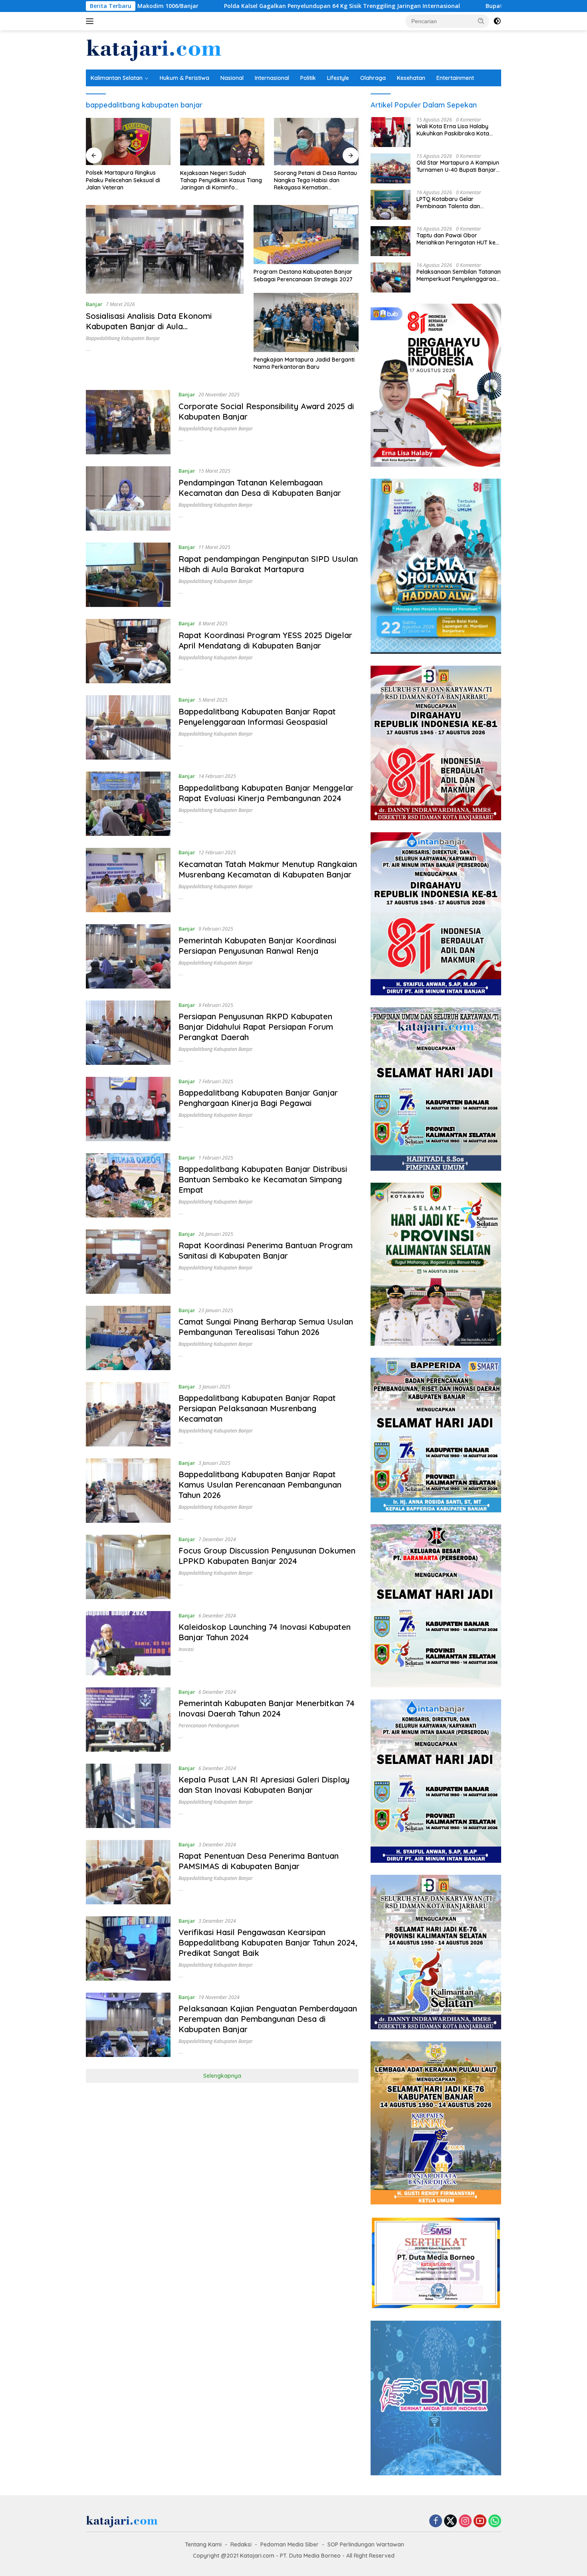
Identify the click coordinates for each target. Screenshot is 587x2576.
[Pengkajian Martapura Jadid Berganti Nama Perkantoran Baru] (306, 322)
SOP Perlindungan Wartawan (366, 2544)
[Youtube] (480, 2521)
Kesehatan (411, 78)
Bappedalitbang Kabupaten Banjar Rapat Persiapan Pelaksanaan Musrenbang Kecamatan (257, 1408)
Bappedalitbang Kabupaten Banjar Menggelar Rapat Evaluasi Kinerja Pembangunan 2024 (266, 793)
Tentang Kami (203, 2544)
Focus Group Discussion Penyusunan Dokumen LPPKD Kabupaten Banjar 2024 (267, 1556)
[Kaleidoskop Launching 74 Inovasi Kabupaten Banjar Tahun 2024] (128, 1643)
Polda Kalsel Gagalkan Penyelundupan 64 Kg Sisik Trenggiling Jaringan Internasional (196, 6)
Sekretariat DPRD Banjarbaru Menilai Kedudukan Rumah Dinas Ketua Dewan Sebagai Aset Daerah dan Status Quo (313, 180)
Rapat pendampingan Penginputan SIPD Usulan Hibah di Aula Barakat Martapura (268, 564)
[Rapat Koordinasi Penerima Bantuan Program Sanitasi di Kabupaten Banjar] (128, 1262)
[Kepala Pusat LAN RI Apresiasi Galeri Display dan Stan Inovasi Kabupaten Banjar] (128, 1796)
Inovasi (186, 1649)
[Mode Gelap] (497, 21)
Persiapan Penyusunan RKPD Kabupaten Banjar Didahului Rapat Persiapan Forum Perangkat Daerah (256, 1027)
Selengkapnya (222, 2076)
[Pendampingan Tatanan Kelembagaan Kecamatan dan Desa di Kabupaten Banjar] (128, 498)
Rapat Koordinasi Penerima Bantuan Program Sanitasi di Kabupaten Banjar (266, 1250)
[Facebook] (436, 2521)
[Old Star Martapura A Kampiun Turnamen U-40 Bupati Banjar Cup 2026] (391, 168)
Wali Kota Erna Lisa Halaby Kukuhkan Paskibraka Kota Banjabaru (453, 130)
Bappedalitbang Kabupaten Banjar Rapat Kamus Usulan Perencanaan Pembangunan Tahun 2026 (260, 1485)
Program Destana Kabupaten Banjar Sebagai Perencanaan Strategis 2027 (303, 275)
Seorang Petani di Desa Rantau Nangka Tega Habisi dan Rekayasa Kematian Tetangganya (222, 180)
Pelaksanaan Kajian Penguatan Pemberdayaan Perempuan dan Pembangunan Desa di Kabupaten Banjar (268, 2019)
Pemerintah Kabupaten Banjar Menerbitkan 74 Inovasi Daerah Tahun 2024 (267, 1708)
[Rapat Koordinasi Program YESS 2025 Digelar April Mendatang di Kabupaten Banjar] (128, 651)
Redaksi (241, 2544)
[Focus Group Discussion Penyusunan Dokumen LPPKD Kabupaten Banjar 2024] (128, 1567)
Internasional (272, 78)
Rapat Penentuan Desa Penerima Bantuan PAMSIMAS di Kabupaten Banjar (259, 1861)
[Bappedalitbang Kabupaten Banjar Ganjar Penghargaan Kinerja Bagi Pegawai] (128, 1109)
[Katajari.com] (154, 49)
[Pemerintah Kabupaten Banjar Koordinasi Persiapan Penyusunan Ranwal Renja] (128, 956)
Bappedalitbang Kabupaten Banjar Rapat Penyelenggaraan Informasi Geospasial (257, 717)
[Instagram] (465, 2521)
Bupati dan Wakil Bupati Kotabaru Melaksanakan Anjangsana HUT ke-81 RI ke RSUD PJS (462, 6)
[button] (481, 21)
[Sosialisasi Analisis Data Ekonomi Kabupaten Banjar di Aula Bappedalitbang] (165, 249)
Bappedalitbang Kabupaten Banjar (123, 338)
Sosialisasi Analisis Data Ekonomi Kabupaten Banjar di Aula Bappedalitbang (149, 326)
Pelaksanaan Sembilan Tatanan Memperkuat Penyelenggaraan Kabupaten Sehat (459, 275)
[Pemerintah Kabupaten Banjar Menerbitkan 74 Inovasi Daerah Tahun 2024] (128, 1720)
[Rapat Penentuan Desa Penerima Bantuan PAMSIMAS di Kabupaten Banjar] (128, 1872)
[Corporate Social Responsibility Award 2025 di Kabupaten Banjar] (128, 422)
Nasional (232, 78)
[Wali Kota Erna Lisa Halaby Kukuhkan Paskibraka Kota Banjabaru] (391, 132)
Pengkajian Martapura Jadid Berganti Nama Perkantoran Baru (304, 363)
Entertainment (455, 78)
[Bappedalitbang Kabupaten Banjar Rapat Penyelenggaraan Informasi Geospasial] (128, 727)
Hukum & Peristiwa (184, 78)
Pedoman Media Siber (290, 2544)
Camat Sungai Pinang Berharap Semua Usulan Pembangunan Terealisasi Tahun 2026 (266, 1327)
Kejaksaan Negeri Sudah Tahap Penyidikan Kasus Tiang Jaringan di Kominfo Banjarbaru (127, 180)
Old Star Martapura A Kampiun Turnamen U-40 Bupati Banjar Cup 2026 (458, 166)
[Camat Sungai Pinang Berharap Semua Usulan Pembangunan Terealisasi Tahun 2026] (128, 1338)
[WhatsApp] (495, 2521)
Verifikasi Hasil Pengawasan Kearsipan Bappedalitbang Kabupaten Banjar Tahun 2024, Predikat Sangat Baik (268, 1942)
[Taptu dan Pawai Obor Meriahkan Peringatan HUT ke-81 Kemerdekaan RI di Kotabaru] (391, 241)
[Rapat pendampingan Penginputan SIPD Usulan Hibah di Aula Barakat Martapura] (128, 575)
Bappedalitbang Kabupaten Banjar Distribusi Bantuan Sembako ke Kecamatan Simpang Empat (263, 1179)
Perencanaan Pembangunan (209, 1726)
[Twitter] (450, 2521)
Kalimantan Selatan (117, 78)
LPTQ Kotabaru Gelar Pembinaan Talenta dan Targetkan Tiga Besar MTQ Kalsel (453, 203)
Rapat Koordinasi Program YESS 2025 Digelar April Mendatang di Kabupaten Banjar (265, 640)
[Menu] (91, 21)
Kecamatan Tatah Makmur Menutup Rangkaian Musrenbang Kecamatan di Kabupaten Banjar (268, 869)
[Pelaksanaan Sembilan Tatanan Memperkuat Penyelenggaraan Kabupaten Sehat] (391, 277)
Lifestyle (338, 78)
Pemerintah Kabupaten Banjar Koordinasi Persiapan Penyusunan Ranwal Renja (257, 946)
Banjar (94, 304)
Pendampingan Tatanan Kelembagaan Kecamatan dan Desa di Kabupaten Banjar (260, 488)
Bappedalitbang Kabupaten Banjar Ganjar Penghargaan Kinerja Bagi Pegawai (258, 1098)
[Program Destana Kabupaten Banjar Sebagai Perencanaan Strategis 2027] (306, 235)
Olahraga (373, 78)
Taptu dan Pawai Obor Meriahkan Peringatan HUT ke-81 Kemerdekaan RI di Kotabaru (457, 239)
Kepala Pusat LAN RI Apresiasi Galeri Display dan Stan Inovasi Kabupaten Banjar (264, 1785)
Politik (308, 78)
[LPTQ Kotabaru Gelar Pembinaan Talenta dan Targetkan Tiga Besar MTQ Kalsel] (391, 205)
